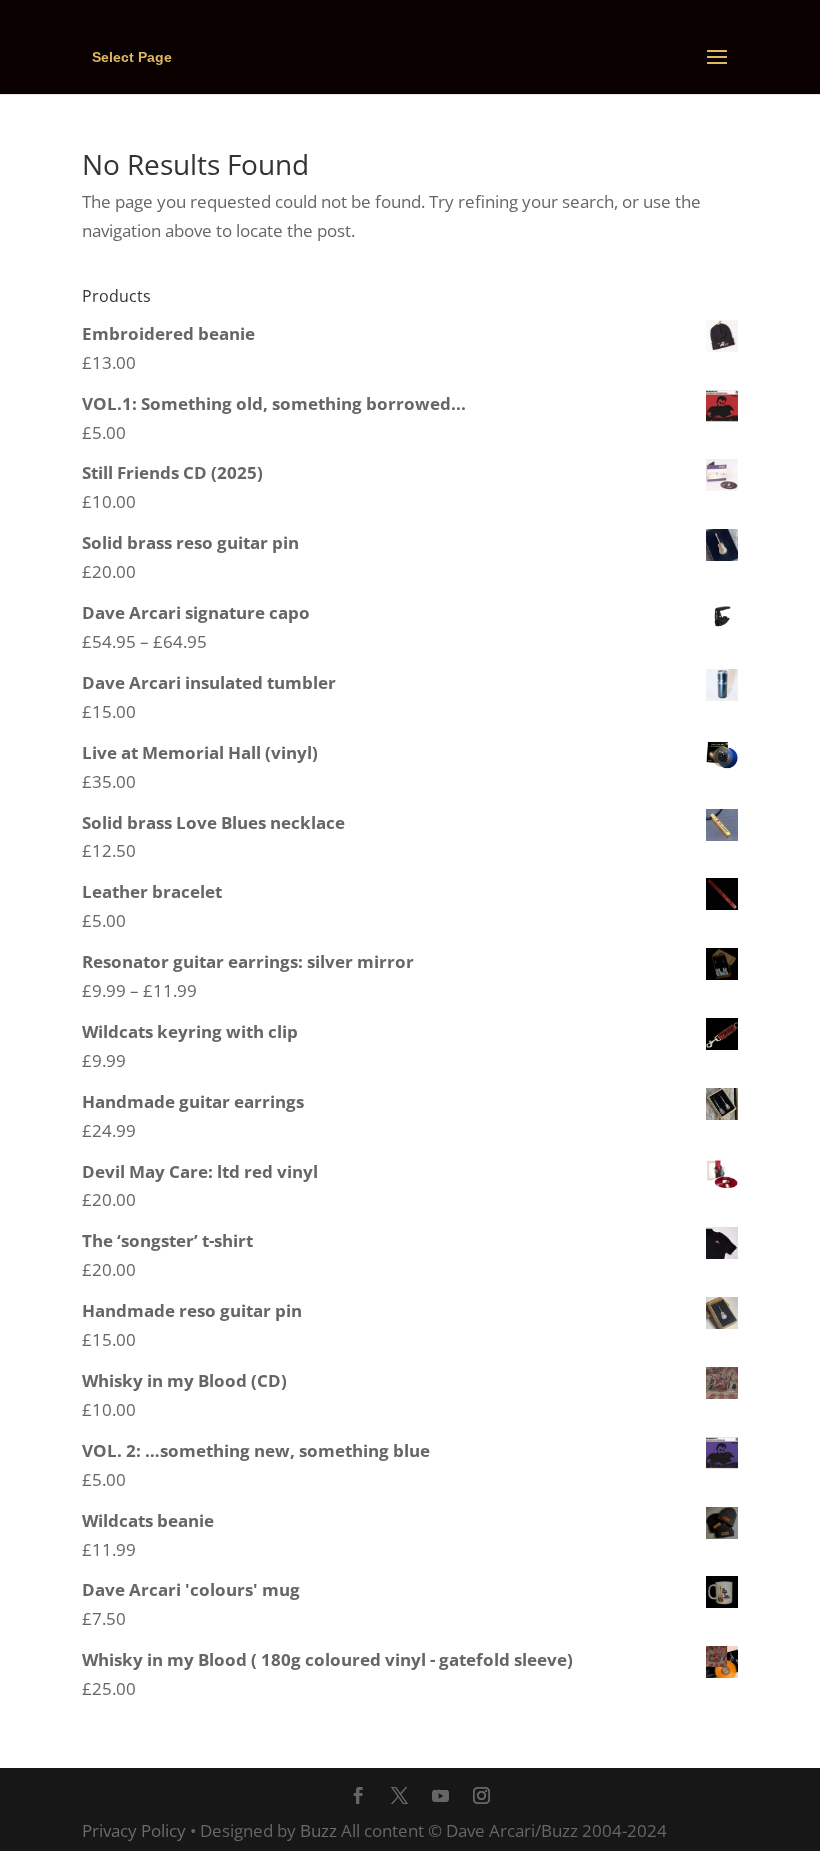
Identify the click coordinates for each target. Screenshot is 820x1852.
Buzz (318, 1830)
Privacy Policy (134, 1830)
